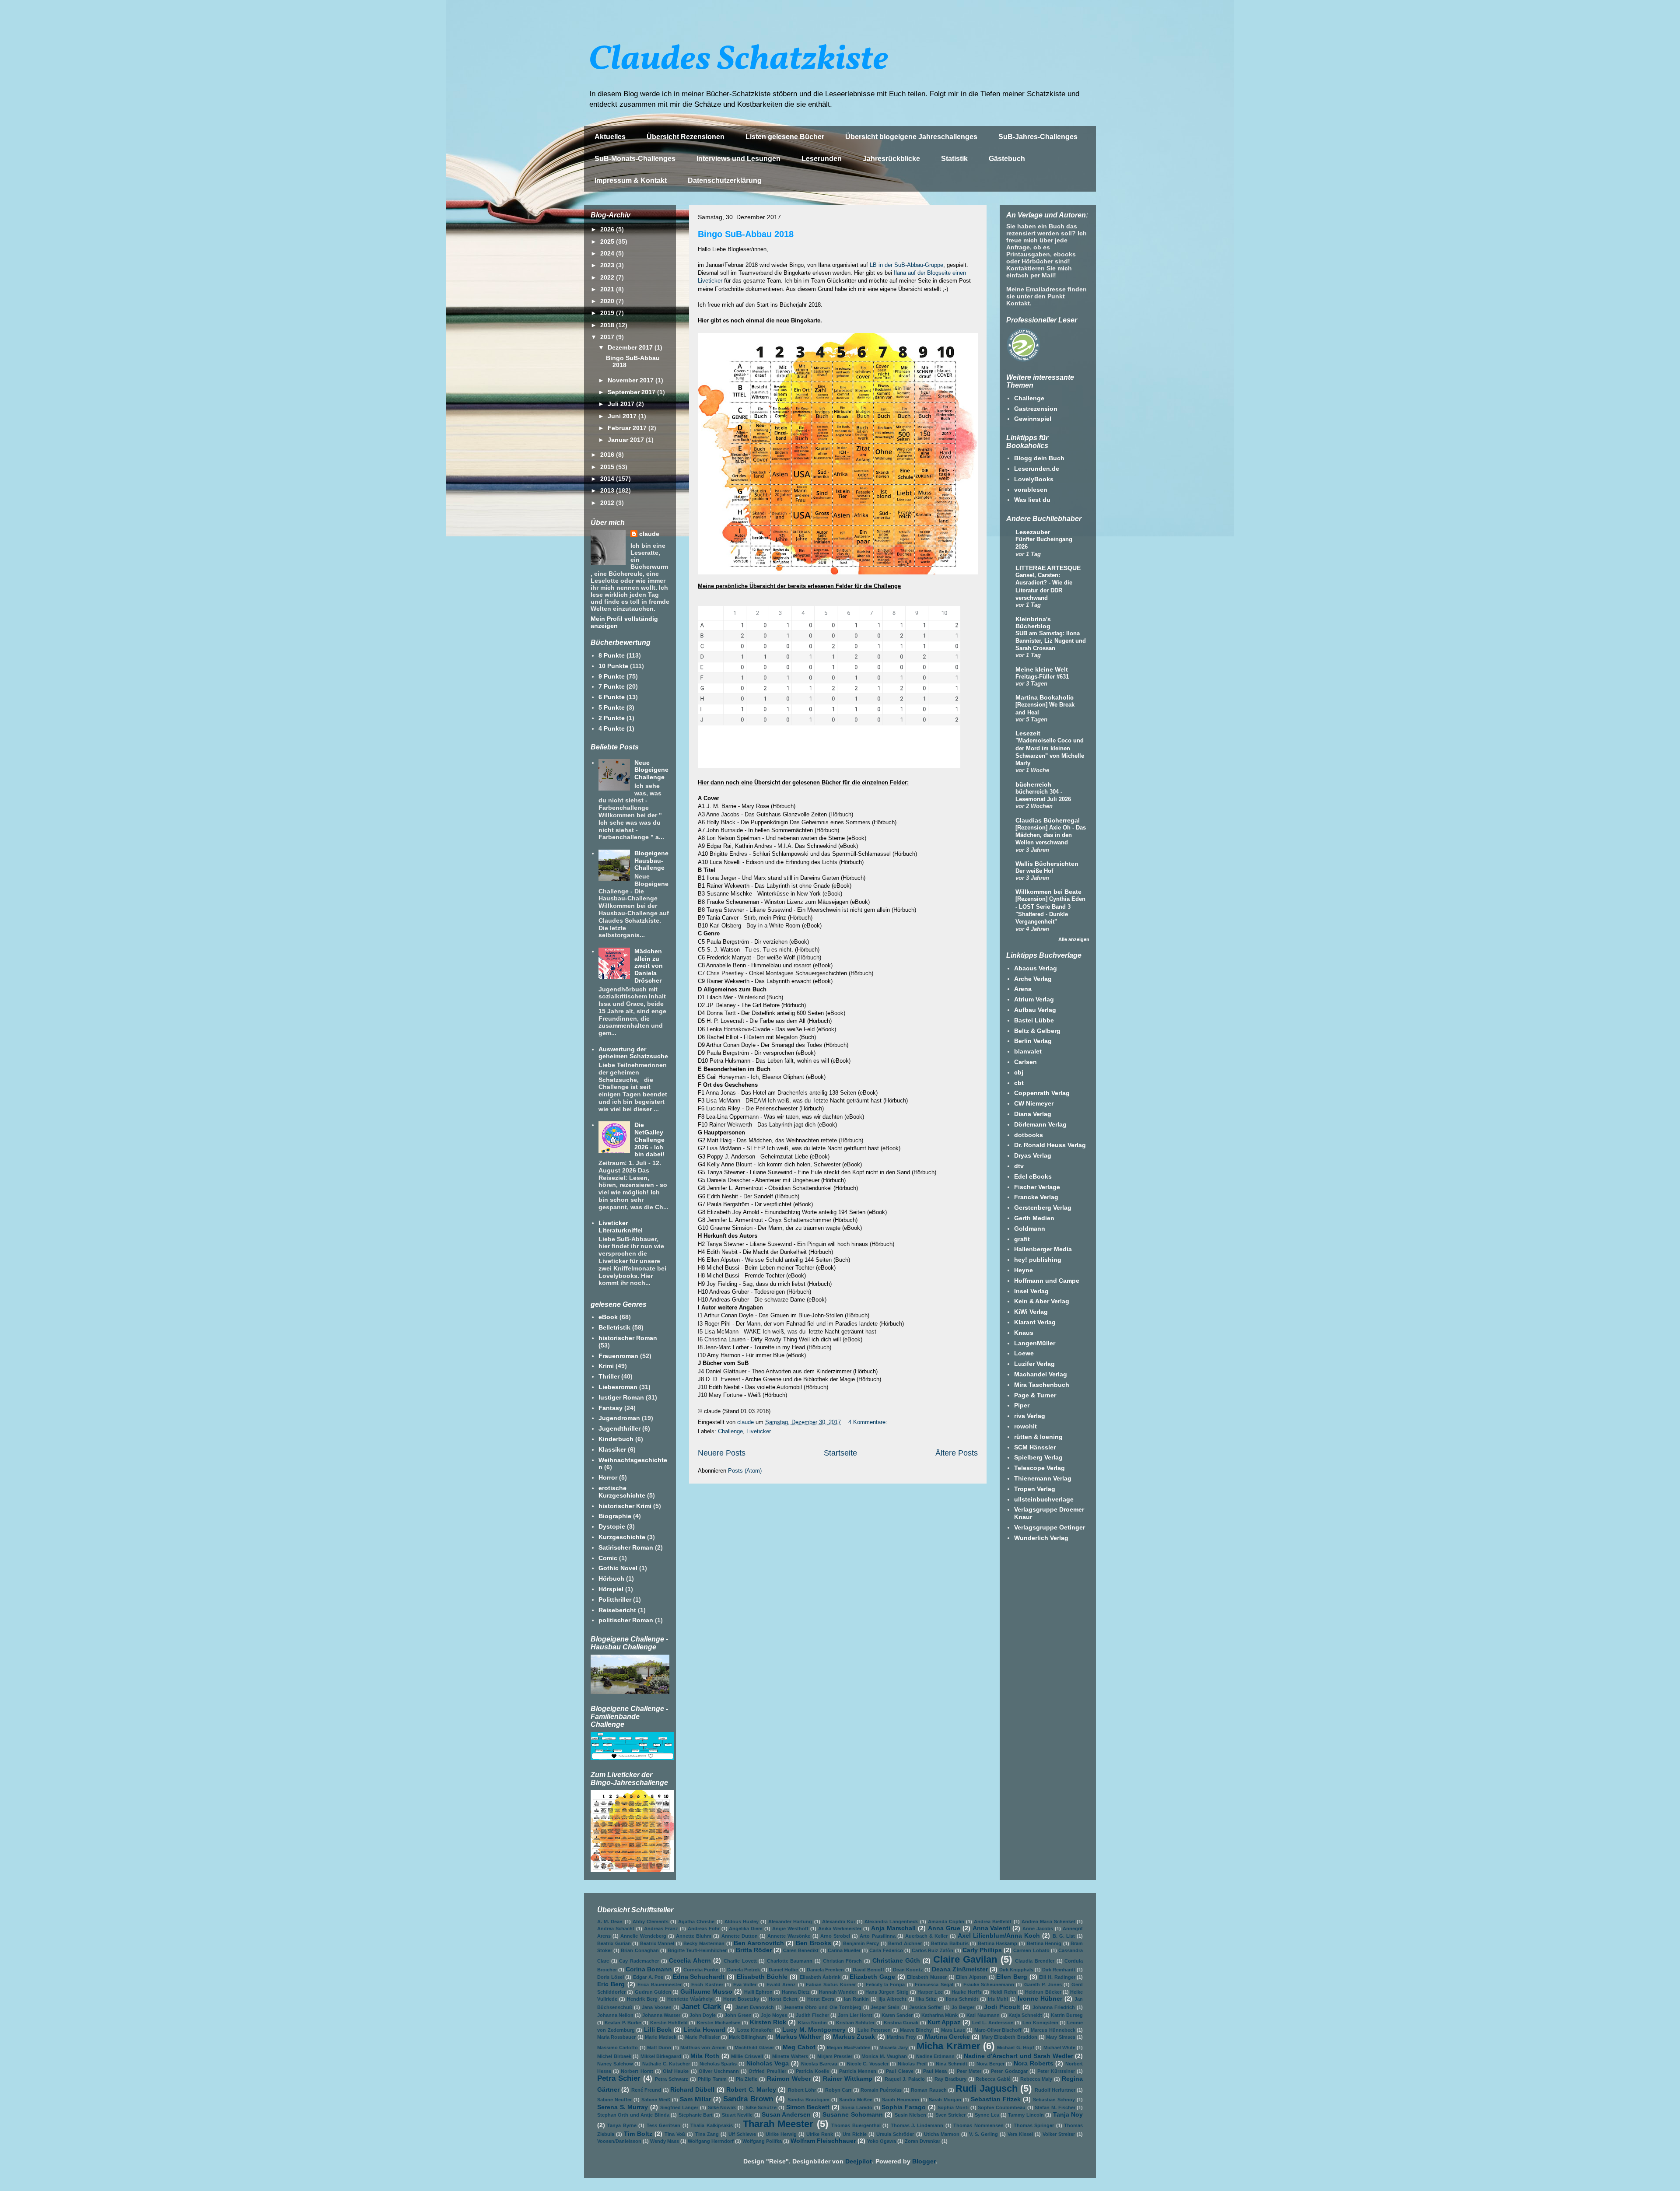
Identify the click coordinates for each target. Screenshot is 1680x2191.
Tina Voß (675, 2134)
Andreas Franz (661, 1928)
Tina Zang (707, 2134)
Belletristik (614, 1327)
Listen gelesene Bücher (785, 137)
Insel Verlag (1031, 1291)
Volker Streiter (1059, 2134)
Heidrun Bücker (1043, 1992)
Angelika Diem (746, 1928)
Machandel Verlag (1041, 1374)
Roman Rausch (929, 2090)
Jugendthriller (619, 1428)
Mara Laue (953, 2030)
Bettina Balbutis (950, 1943)
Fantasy (611, 1408)
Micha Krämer (948, 2046)
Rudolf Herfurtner (1055, 2090)
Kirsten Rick (768, 2022)
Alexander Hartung (790, 1921)
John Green (738, 2015)
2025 (608, 241)
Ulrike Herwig (781, 2134)
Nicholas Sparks (718, 2064)
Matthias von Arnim (703, 2047)
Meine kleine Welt (1042, 669)
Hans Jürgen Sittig (887, 1992)
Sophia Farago (904, 2107)
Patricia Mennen (858, 2071)
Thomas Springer (1034, 2125)
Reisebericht (617, 1610)
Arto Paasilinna (877, 1936)
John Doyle (703, 2015)
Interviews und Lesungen (738, 159)
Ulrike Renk (820, 2134)
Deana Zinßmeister (960, 1969)
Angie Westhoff (790, 1928)
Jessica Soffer (926, 2007)
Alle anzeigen (1074, 939)
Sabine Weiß (656, 2100)
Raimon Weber (789, 2079)
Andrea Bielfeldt (993, 1921)
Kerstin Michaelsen (719, 2023)
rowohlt (1025, 1426)
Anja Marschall (893, 1928)
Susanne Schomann (852, 2114)
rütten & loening (1038, 1437)
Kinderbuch (616, 1439)
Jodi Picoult (1002, 2007)
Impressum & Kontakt (631, 180)
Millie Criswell (747, 2056)
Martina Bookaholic (1045, 697)
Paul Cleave (899, 2071)
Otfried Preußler (767, 2071)
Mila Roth (705, 2056)
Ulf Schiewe (742, 2134)
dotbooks (1029, 1135)
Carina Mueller (844, 1950)
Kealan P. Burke (623, 2023)
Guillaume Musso (706, 1991)
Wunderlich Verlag (1041, 1538)
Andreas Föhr (704, 1928)
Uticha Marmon (942, 2134)
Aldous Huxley (742, 1921)
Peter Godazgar (1009, 2071)
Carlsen (1025, 1062)
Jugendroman (619, 1418)
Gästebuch (1007, 159)
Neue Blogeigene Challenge (651, 770)
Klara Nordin (812, 2023)
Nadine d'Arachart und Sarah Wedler (1018, 2056)
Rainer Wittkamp (848, 2079)
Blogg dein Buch (1039, 458)
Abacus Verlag (1036, 968)
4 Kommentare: (869, 1422)
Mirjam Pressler (835, 2056)
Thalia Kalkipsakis (711, 2125)
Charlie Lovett (740, 1961)
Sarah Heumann (901, 2100)
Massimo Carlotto (618, 2047)
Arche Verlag (1033, 979)
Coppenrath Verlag (1042, 1093)
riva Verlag (1030, 1416)
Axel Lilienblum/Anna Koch (999, 1935)
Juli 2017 (622, 404)
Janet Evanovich (755, 2007)
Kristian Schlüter (855, 2023)
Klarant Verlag (1035, 1322)
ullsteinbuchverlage (1044, 1499)
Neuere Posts (722, 1453)
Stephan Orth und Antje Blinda (633, 2115)
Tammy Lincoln (1026, 2115)
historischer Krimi (625, 1506)
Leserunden (822, 159)
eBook (608, 1317)
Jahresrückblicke (891, 159)
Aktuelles (610, 137)
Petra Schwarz (672, 2079)
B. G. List (1064, 1936)
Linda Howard (704, 2030)
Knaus (1024, 1333)
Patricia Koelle (812, 2071)
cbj (1019, 1072)
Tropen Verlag (1035, 1489)
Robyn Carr (838, 2090)
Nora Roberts (1034, 2063)
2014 (608, 479)
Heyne (1024, 1270)
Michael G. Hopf (1016, 2047)
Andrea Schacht (616, 1928)
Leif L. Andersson (993, 2023)
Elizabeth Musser (927, 1977)
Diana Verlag (1033, 1114)
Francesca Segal (934, 1984)
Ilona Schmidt (962, 1999)
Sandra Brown (748, 2099)
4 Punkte (612, 728)
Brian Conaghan (640, 1950)
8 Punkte (612, 655)
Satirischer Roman (626, 1547)
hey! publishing (1038, 1260)
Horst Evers (821, 1999)
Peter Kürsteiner (1056, 2071)
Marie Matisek (660, 2037)
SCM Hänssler (1035, 1447)
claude (649, 534)
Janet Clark (701, 2007)
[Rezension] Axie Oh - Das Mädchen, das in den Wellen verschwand (1051, 835)
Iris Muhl (998, 1999)
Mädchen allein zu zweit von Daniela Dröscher (649, 966)
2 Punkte (612, 718)
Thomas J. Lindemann (917, 2125)
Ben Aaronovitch (759, 1943)
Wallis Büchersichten (1047, 864)
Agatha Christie (696, 1921)
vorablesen (1031, 490)
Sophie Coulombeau (1002, 2107)
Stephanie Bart (696, 2115)
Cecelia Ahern (690, 1960)
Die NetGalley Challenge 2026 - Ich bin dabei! (649, 1139)
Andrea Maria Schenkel (1048, 1921)
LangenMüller (1035, 1343)
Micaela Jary (893, 2047)
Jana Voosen (657, 2007)
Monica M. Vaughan (884, 2056)
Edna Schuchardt (699, 1977)
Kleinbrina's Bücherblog (1033, 623)
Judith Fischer (812, 2015)
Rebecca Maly (1036, 2079)
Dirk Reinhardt (1059, 1970)
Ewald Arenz (781, 1984)
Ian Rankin (856, 1999)
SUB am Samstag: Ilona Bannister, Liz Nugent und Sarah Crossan (1051, 641)
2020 (608, 301)
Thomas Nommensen (978, 2125)
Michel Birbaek (614, 2056)
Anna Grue (944, 1928)
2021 (608, 289)
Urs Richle (855, 2134)
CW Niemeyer (1034, 1103)
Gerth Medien (1034, 1218)
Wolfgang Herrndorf (711, 2141)
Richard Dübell (692, 2089)
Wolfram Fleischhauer (823, 2141)
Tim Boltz (638, 2134)
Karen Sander (897, 2015)
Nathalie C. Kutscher (666, 2064)
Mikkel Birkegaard (661, 2056)
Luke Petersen (874, 2030)
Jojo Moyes (774, 2015)
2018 (608, 325)
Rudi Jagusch (986, 2088)
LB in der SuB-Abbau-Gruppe (906, 265)
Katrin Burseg (1067, 2015)
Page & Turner (1035, 1395)
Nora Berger (990, 2064)
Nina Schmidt (952, 2064)
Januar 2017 (627, 440)
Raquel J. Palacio (905, 2079)
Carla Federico (886, 1950)
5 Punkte (612, 707)
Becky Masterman (704, 1943)
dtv (1019, 1166)
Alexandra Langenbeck (891, 1921)
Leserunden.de (1037, 469)
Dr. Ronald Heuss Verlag (1050, 1145)
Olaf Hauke (676, 2071)
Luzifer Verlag (1034, 1364)
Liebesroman (618, 1387)
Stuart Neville (737, 2115)
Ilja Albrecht (892, 1999)
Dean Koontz (908, 1970)
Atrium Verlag (1034, 999)
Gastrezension (1036, 409)
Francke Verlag (1036, 1197)
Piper (1022, 1405)
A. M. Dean (610, 1921)
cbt (1019, 1083)
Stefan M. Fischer (1055, 2107)
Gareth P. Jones (1043, 1984)
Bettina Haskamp (998, 1943)
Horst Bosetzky (741, 1999)
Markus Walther (798, 2037)
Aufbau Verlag (1035, 1010)
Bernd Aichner (905, 1943)
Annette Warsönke (789, 1936)
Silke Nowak (722, 2107)
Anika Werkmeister (840, 1928)
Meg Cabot (799, 2047)
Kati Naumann (983, 2015)
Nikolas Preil (912, 2064)
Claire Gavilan (965, 1959)
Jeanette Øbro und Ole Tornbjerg (822, 2007)
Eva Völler (745, 1984)
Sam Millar (695, 2099)
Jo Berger (963, 2007)
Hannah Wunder (838, 1992)
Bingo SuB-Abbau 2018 (746, 234)
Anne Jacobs (1038, 1928)
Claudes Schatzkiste (738, 60)
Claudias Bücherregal (1048, 820)
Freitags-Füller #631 (1042, 677)
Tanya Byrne (622, 2125)
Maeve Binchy (916, 2030)
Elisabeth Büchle (762, 1977)
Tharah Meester (778, 2124)
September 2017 (632, 392)
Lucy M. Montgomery (814, 2030)
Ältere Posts (957, 1453)
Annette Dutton (740, 1936)
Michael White (1059, 2047)
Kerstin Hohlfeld (669, 2023)
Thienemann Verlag (1043, 1478)
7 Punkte (612, 686)
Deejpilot (859, 2161)
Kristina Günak (901, 2023)
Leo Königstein (1040, 2023)
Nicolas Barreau (819, 2064)
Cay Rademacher (639, 1961)
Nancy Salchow (615, 2064)
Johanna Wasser (661, 2015)
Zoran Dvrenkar (922, 2141)
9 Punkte (612, 676)
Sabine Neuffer (614, 2100)
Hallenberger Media (1043, 1249)
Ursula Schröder (895, 2134)
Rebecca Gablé (993, 2079)
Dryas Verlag (1033, 1155)
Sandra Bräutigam (808, 2100)
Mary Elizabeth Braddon (1010, 2037)
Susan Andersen (786, 2114)
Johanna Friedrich (1054, 2007)
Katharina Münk (940, 2015)
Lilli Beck (658, 2030)
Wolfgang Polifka (762, 2141)
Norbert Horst (637, 2071)
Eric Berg (611, 1984)
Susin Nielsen (910, 2115)
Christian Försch (843, 1961)
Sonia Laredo (857, 2107)
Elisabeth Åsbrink (820, 1977)
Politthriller (615, 1599)
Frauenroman (618, 1356)
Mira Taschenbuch (1042, 1385)
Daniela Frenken (825, 1970)
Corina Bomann (649, 1969)
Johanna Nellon (615, 2015)
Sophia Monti (953, 2107)
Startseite (840, 1453)
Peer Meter (969, 2071)
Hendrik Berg (642, 1999)
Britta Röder (754, 1950)
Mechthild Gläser (754, 2047)
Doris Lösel (611, 1977)
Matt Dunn (659, 2047)
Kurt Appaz (944, 2022)
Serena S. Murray (623, 2107)
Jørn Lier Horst (855, 2015)
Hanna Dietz (796, 1992)
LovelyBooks (1034, 479)
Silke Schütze (761, 2107)
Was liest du (1032, 500)
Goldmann (1030, 1228)
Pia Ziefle (747, 2079)
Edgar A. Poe (648, 1977)
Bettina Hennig (1044, 1943)
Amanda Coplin (946, 1921)
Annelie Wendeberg (643, 1936)
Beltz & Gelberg (1037, 1031)
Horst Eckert (783, 1999)
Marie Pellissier (702, 2037)
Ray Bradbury (950, 2079)
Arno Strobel (835, 1936)
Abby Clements (651, 1921)
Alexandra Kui (838, 1921)
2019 (608, 313)
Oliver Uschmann (719, 2071)
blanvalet (1028, 1051)
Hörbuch (611, 1578)
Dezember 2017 (631, 347)
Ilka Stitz (926, 1999)
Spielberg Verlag (1038, 1457)
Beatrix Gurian (614, 1943)
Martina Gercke (947, 2037)
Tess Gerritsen (663, 2125)
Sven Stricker (950, 2115)
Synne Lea (987, 2115)
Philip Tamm (712, 2079)
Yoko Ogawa (882, 2141)
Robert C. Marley (751, 2089)
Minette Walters (790, 2056)
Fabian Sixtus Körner (831, 1984)
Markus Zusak (854, 2037)
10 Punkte (613, 666)
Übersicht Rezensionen (686, 137)
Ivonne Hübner (1040, 1998)
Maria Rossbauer (616, 2037)
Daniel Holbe (783, 1970)
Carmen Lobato (1031, 1950)
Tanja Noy (1068, 2114)
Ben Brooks (814, 1943)
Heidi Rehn (1003, 1992)
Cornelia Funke (701, 1970)
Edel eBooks (1033, 1176)
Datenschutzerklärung (725, 180)
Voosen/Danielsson (619, 2141)
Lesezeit (1028, 733)
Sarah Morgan (945, 2100)
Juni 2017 (623, 416)
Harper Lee (930, 1992)
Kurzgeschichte (622, 1537)
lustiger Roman (621, 1397)
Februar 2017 (628, 428)
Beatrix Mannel (657, 1943)
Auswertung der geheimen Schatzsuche (633, 1053)
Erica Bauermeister (659, 1984)
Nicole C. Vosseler (868, 2064)
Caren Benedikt (801, 1950)
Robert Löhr (802, 2090)
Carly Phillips (982, 1950)
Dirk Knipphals (1016, 1970)
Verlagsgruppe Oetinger (1050, 1527)
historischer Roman (628, 1338)
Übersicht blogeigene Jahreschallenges (911, 137)
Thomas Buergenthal (856, 2125)
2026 (608, 229)
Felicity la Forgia (885, 1984)
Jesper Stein (885, 2007)
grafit (1022, 1239)
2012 (608, 503)
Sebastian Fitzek (996, 2099)
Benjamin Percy (861, 1943)
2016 (608, 455)
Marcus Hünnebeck (1053, 2030)
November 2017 (632, 380)
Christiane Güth (896, 1960)
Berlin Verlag (1033, 1041)
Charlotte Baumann (790, 1961)
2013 (608, 490)
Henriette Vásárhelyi (690, 1999)
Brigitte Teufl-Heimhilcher (697, 1950)
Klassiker (612, 1449)
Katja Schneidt (1025, 2015)
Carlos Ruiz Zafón (933, 1950)
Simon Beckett (808, 2107)
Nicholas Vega (768, 2063)
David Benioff (868, 1970)
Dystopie (612, 1526)
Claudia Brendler (1035, 1961)
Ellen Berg (1012, 1977)
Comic (608, 1558)
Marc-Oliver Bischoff (998, 2030)
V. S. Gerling (983, 2134)
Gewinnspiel (1033, 419)
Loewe (1024, 1353)
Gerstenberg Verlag (1043, 1207)
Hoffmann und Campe (1047, 1281)
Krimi (606, 1366)
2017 (608, 337)
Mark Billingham (747, 2037)
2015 (608, 467)
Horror (608, 1477)
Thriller (609, 1376)
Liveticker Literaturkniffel (621, 1227)
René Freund (646, 2090)
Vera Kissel (1020, 2134)
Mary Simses (1060, 2037)
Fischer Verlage (1037, 1187)
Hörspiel (611, 1589)
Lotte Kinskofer (755, 2030)
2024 (608, 253)
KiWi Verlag (1031, 1312)
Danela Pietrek (744, 1970)
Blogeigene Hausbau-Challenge (651, 861)
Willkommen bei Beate (1048, 892)
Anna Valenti (992, 1928)
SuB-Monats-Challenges (635, 159)
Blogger (924, 2161)
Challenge (730, 1431)
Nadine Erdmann (936, 2056)
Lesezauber (1033, 532)
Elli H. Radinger (1057, 1977)
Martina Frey (901, 2037)
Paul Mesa (935, 2071)
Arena (1023, 989)
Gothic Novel (618, 1568)
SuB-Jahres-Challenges (1038, 137)
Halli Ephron (758, 1992)
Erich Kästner (707, 1984)
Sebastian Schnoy (1054, 2100)
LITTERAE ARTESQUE (1048, 568)
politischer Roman (626, 1620)
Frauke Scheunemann (989, 1984)
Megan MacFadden (849, 2047)
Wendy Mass (665, 2141)
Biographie (615, 1516)
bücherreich (1033, 784)
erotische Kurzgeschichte (622, 1492)
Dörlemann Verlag (1040, 1124)
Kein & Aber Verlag (1042, 1301)
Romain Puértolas (881, 2090)
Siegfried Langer (679, 2107)
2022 (608, 277)
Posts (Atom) (745, 1471)
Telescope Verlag (1039, 1468)
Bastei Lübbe (1034, 1020)
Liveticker (759, 1431)
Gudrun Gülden (653, 1992)
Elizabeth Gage (872, 1977)
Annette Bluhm (694, 1936)
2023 (608, 265)
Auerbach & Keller (926, 1936)
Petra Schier (619, 2078)
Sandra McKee (856, 2100)
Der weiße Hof (1034, 871)
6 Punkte (612, 697)
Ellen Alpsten (971, 1977)
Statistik (954, 159)
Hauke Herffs (966, 1992)
